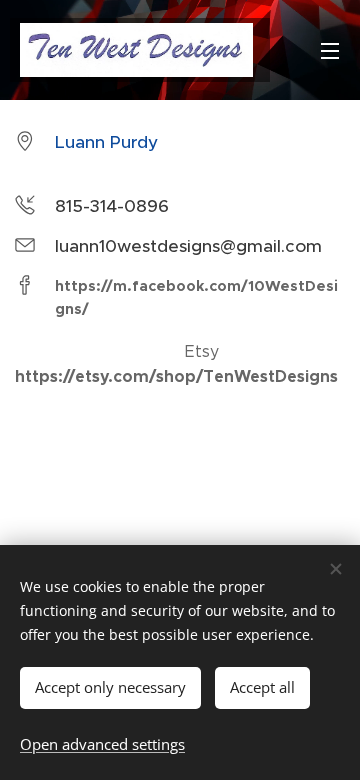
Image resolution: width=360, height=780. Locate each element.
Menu (330, 50)
